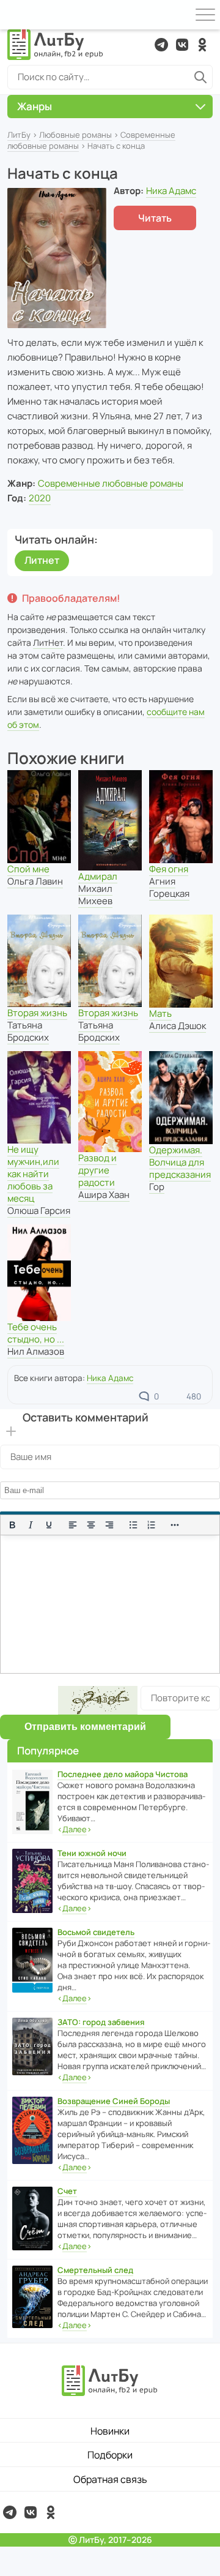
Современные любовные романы (111, 483)
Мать (160, 1013)
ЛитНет (48, 642)
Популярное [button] (48, 1750)
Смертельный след (95, 2270)
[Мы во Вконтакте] (182, 45)
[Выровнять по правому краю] (109, 1525)
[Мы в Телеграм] (161, 45)
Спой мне (28, 869)
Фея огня (169, 869)
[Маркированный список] (133, 1525)
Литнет (42, 560)
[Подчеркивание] (49, 1525)
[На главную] (56, 45)
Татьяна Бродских (28, 1031)
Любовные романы (75, 135)
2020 (40, 498)
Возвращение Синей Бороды (114, 2101)
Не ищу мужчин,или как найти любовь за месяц (33, 1174)
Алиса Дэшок (178, 1026)
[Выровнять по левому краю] (73, 1525)
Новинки (110, 2431)
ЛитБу (19, 135)
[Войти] (15, 15)
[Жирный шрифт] (12, 1525)
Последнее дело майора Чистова (123, 1774)
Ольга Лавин (35, 881)
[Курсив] (31, 1525)
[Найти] (200, 77)
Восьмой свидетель (96, 1932)
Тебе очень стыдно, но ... (36, 1333)
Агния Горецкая (169, 887)
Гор (157, 1187)
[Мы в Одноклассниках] (202, 45)
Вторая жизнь (37, 1013)
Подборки (110, 2455)
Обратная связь (110, 2479)
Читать (155, 218)
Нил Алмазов (36, 1351)
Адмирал (98, 876)
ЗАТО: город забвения (101, 2022)
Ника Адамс (171, 191)
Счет (67, 2191)
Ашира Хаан (104, 1195)
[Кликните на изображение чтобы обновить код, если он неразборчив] (98, 1700)
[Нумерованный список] (152, 1525)
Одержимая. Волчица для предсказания (180, 1162)
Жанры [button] (35, 106)
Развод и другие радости (97, 1170)
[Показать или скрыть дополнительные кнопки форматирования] (175, 1525)
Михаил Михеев (95, 895)
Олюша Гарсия (39, 1211)
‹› (75, 1829)
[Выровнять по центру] (91, 1525)
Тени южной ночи (92, 1853)
